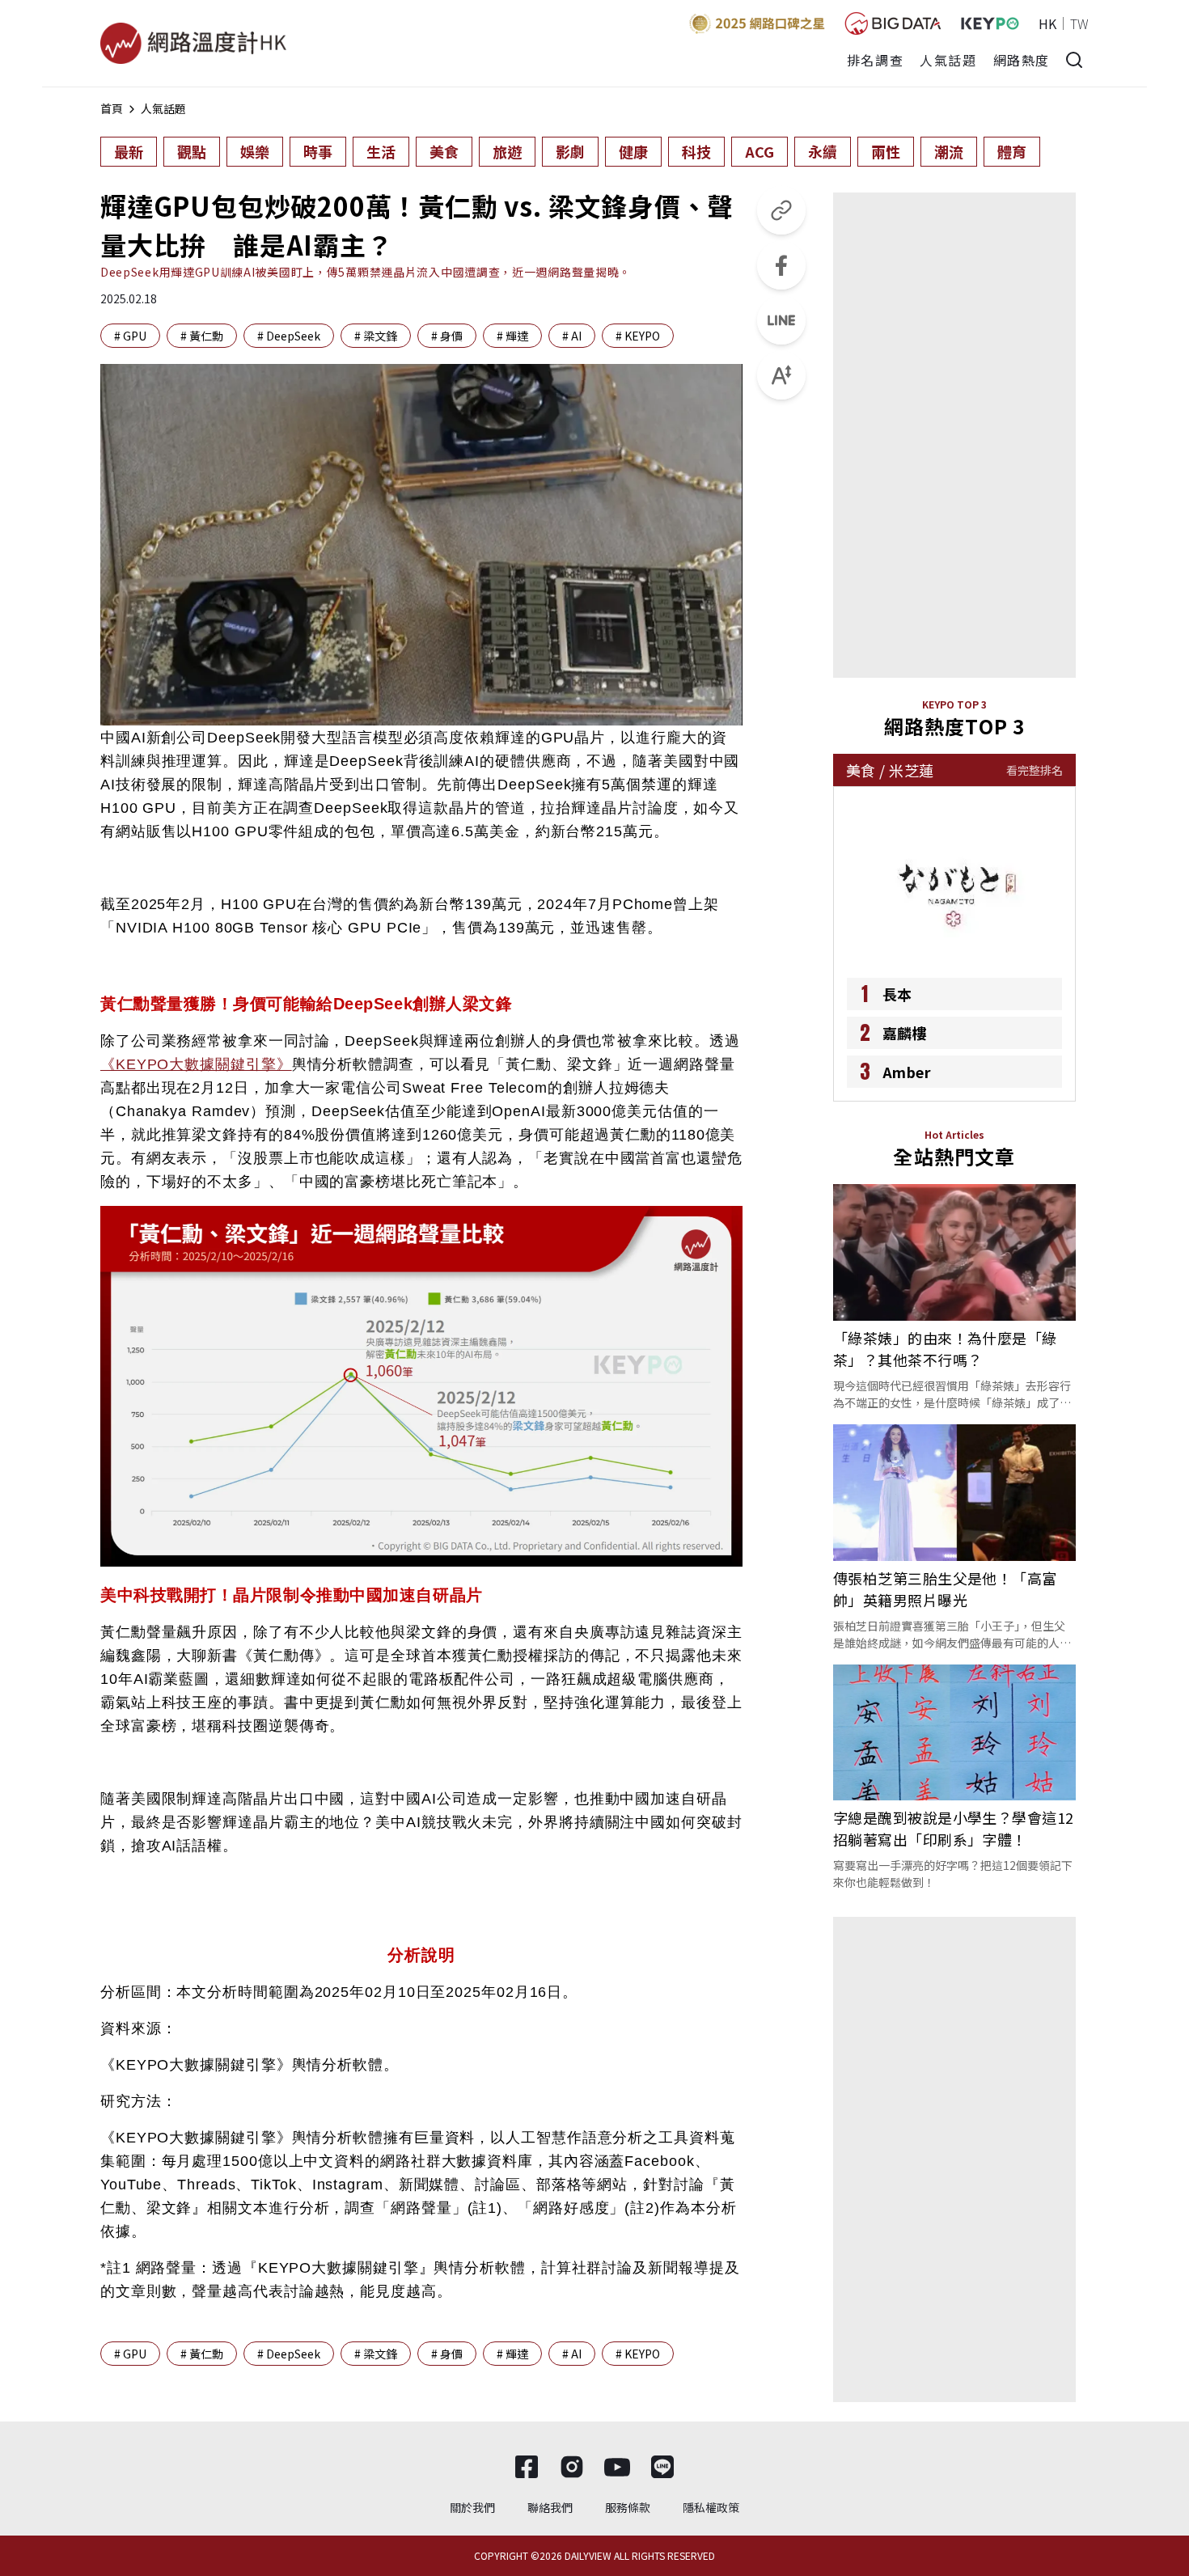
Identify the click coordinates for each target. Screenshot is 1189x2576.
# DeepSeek (289, 336)
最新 (129, 151)
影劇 (570, 151)
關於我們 (472, 2507)
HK (1047, 23)
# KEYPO (638, 336)
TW (1079, 23)
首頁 (112, 108)
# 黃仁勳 (202, 336)
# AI (572, 336)
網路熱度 (1022, 60)
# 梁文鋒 (376, 336)
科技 (696, 151)
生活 (381, 151)
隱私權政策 (711, 2507)
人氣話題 (948, 60)
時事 (318, 151)
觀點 (192, 151)
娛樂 (255, 151)
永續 (823, 151)
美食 (444, 151)
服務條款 (628, 2507)
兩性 (886, 151)
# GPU (130, 336)
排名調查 (875, 60)
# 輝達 (512, 336)
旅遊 (507, 151)
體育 (1012, 151)
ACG (760, 151)
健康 (633, 151)
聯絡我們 (550, 2507)
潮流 (949, 151)
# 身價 (447, 336)
